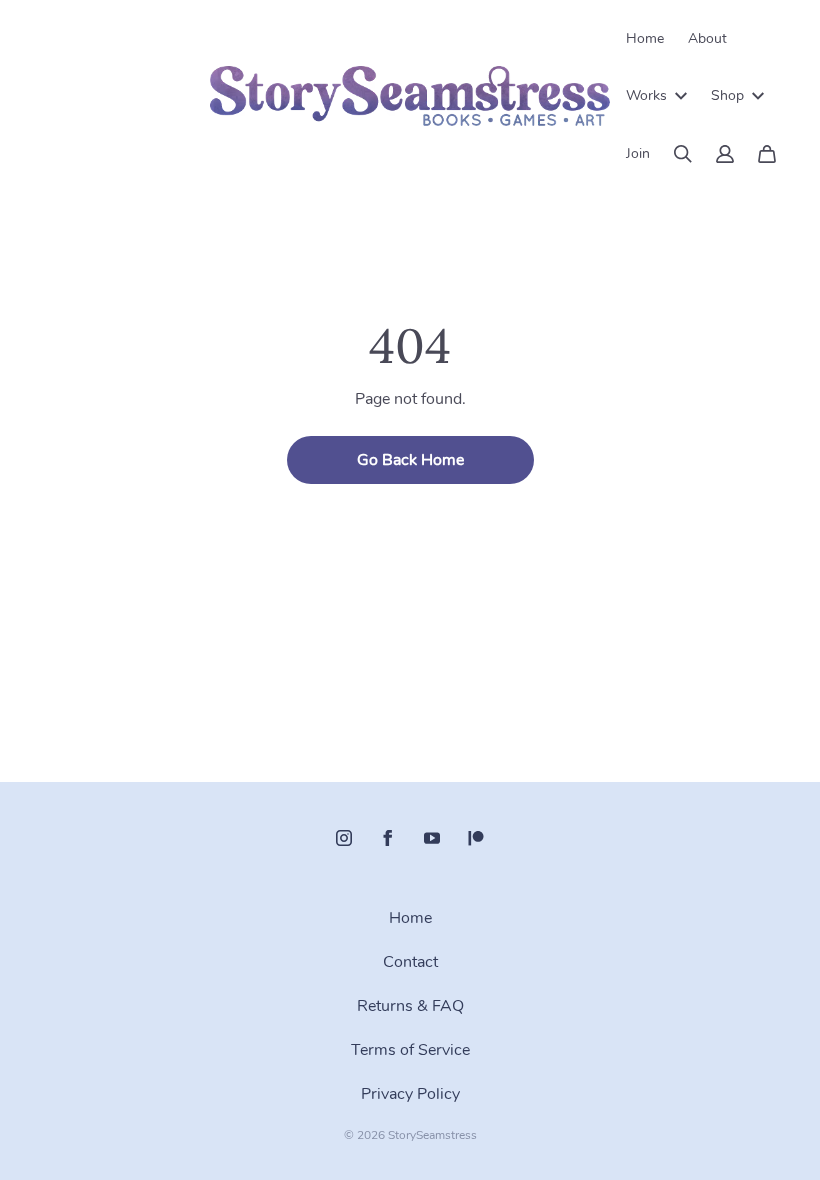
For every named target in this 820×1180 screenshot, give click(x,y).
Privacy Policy (410, 1094)
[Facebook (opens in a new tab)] (388, 838)
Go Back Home (410, 460)
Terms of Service (410, 1050)
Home (645, 38)
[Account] (725, 154)
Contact (410, 962)
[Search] (683, 154)
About (707, 38)
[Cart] (767, 154)
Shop (727, 95)
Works (646, 95)
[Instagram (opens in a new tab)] (344, 838)
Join (638, 153)
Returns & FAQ (410, 1006)
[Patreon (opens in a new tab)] (476, 838)
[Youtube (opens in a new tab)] (432, 838)
